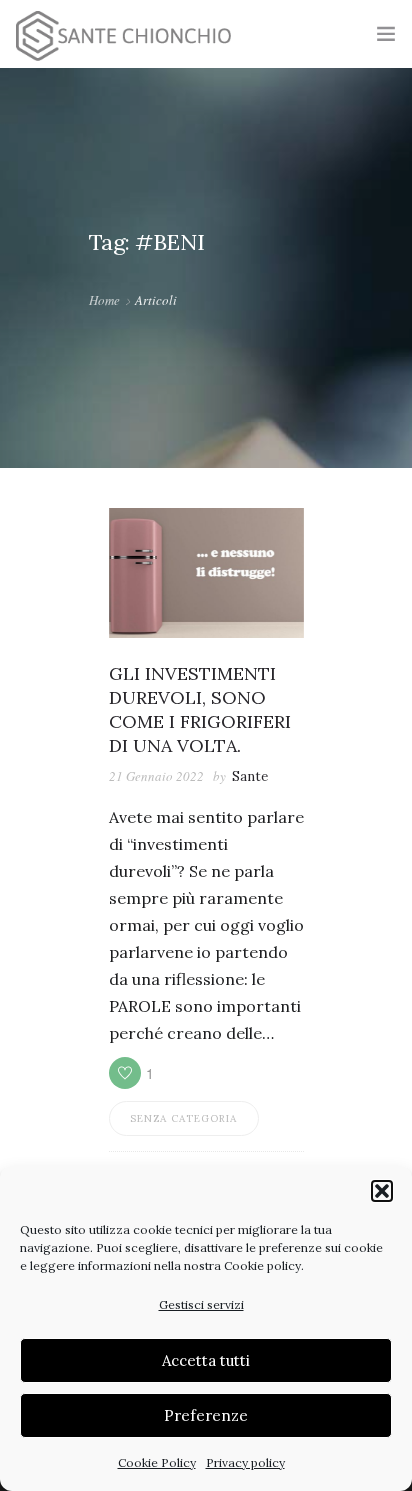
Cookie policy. (264, 1265)
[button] (382, 1191)
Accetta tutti (206, 1360)
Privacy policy (245, 1462)
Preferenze (206, 1415)
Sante (250, 776)
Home (104, 300)
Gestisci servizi (201, 1304)
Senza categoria (183, 1118)
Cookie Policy (157, 1462)
